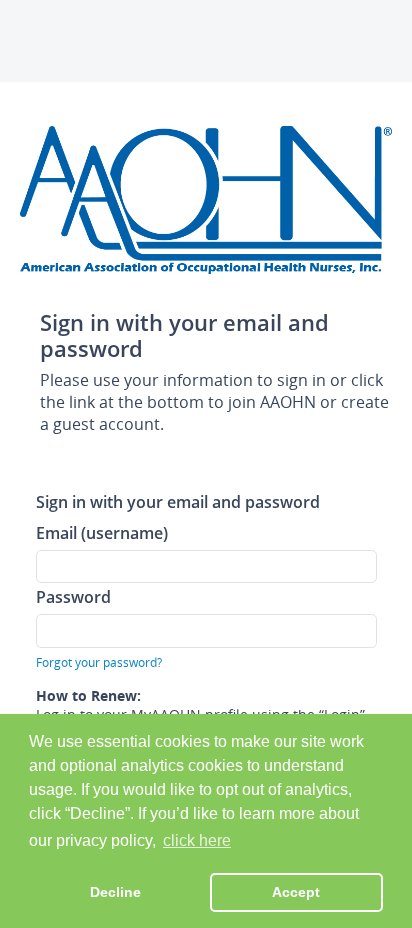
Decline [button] (115, 892)
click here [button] (197, 840)
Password (73, 596)
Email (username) (102, 532)
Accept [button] (296, 892)
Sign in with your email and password (178, 501)
